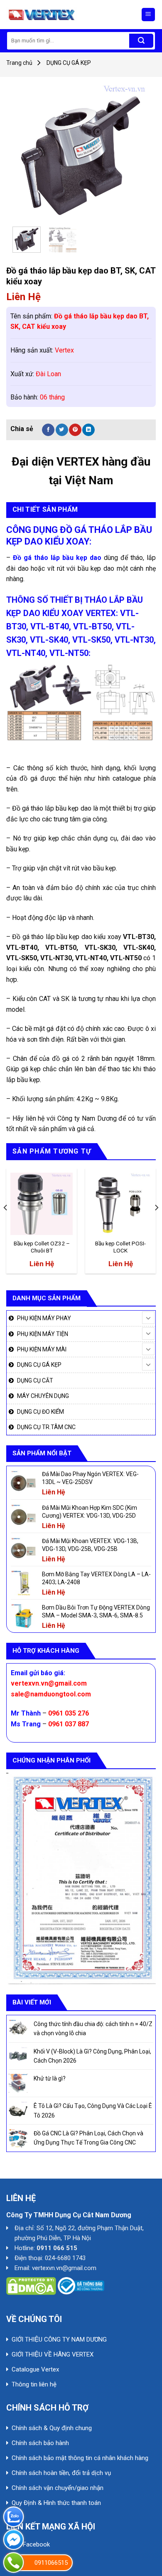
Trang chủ (19, 63)
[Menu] (148, 15)
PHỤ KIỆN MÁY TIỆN (43, 1334)
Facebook (36, 2544)
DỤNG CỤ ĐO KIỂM (40, 1412)
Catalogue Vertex (35, 2369)
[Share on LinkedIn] (88, 430)
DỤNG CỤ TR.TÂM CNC (46, 1427)
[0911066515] (13, 2562)
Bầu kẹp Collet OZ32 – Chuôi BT (42, 1247)
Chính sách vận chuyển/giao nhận (58, 2488)
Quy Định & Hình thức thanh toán (56, 2503)
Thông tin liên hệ (34, 2384)
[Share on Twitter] (62, 430)
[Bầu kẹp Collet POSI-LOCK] (120, 1204)
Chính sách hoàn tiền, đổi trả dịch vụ (61, 2473)
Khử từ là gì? (50, 2078)
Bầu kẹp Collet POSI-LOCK (120, 1247)
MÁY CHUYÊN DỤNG (43, 1396)
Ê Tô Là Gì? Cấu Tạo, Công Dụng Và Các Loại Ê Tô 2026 (93, 2110)
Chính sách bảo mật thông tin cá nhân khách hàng (80, 2458)
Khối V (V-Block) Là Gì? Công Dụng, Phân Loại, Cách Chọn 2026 (92, 2056)
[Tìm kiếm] (141, 41)
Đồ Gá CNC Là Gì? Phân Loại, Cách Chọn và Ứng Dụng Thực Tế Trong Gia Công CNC (88, 2138)
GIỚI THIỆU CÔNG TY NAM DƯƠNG (59, 2339)
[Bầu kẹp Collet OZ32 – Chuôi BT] (42, 1204)
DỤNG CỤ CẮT (35, 1380)
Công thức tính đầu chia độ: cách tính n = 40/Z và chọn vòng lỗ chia (93, 2029)
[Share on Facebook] (48, 430)
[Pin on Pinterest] (75, 430)
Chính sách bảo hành (40, 2443)
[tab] (81, 510)
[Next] (136, 152)
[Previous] (26, 152)
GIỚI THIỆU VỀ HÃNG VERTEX (53, 2354)
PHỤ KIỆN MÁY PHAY (44, 1318)
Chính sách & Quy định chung (52, 2428)
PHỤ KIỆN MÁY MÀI (42, 1349)
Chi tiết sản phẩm (45, 509)
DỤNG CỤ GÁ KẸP (69, 63)
